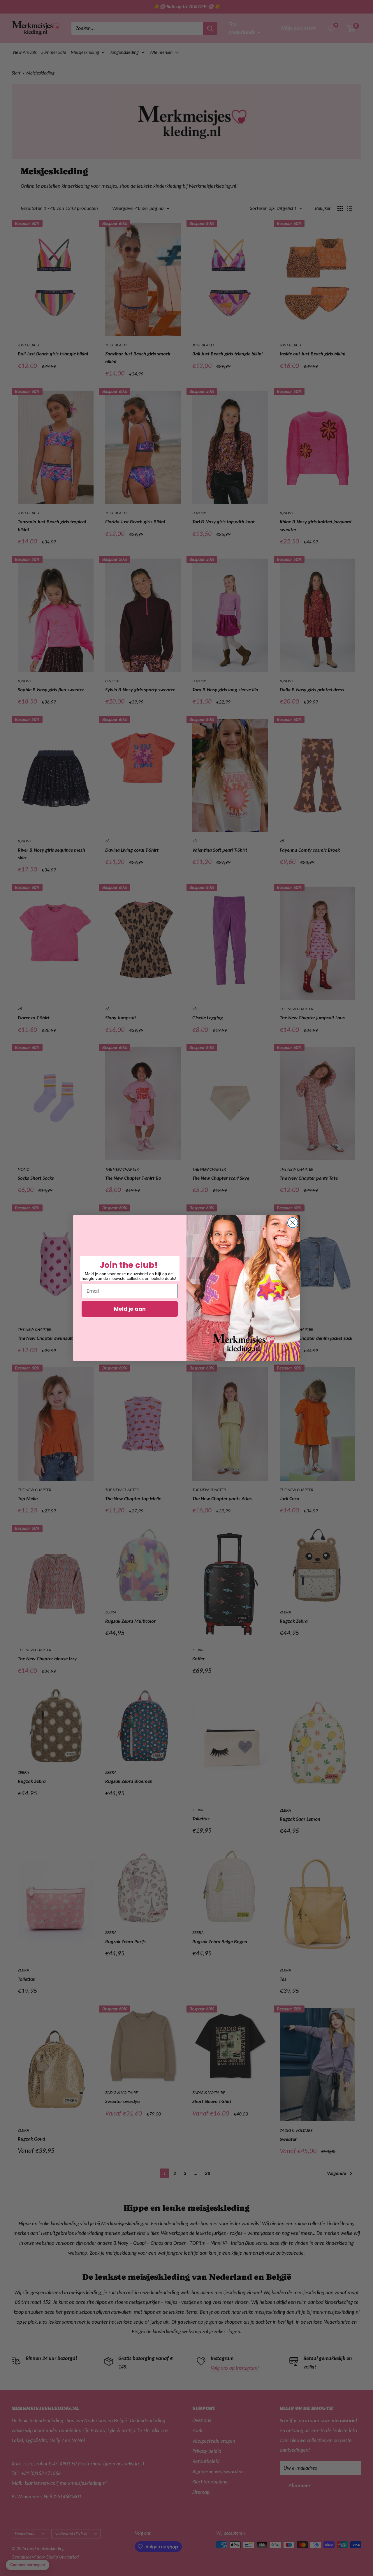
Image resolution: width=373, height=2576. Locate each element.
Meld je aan (130, 1309)
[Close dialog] (293, 1223)
